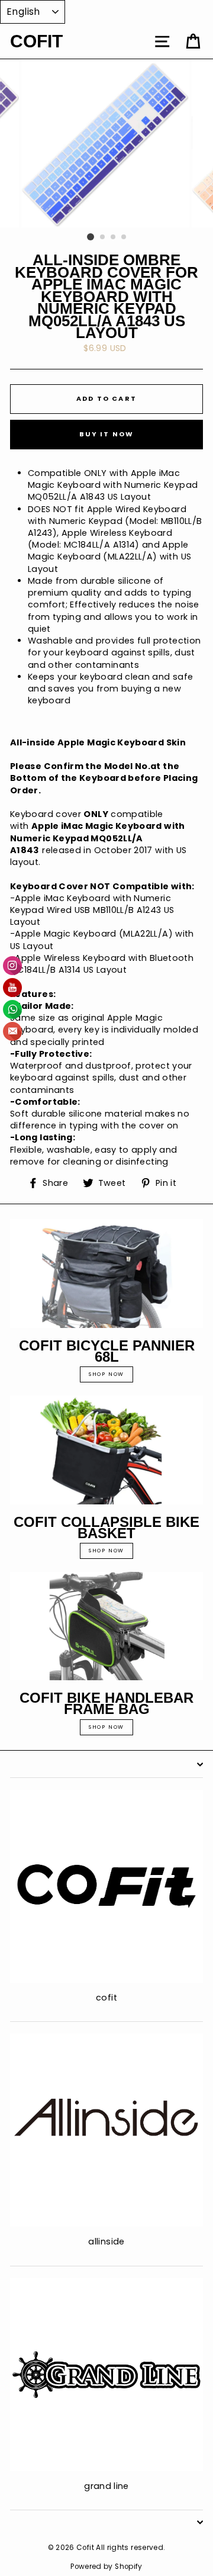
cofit (106, 1998)
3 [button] (114, 237)
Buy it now (107, 434)
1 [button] (91, 237)
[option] (106, 143)
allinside (106, 2241)
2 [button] (103, 237)
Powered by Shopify (106, 2567)
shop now (106, 1374)
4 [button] (124, 237)
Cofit (36, 41)
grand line (106, 2486)
